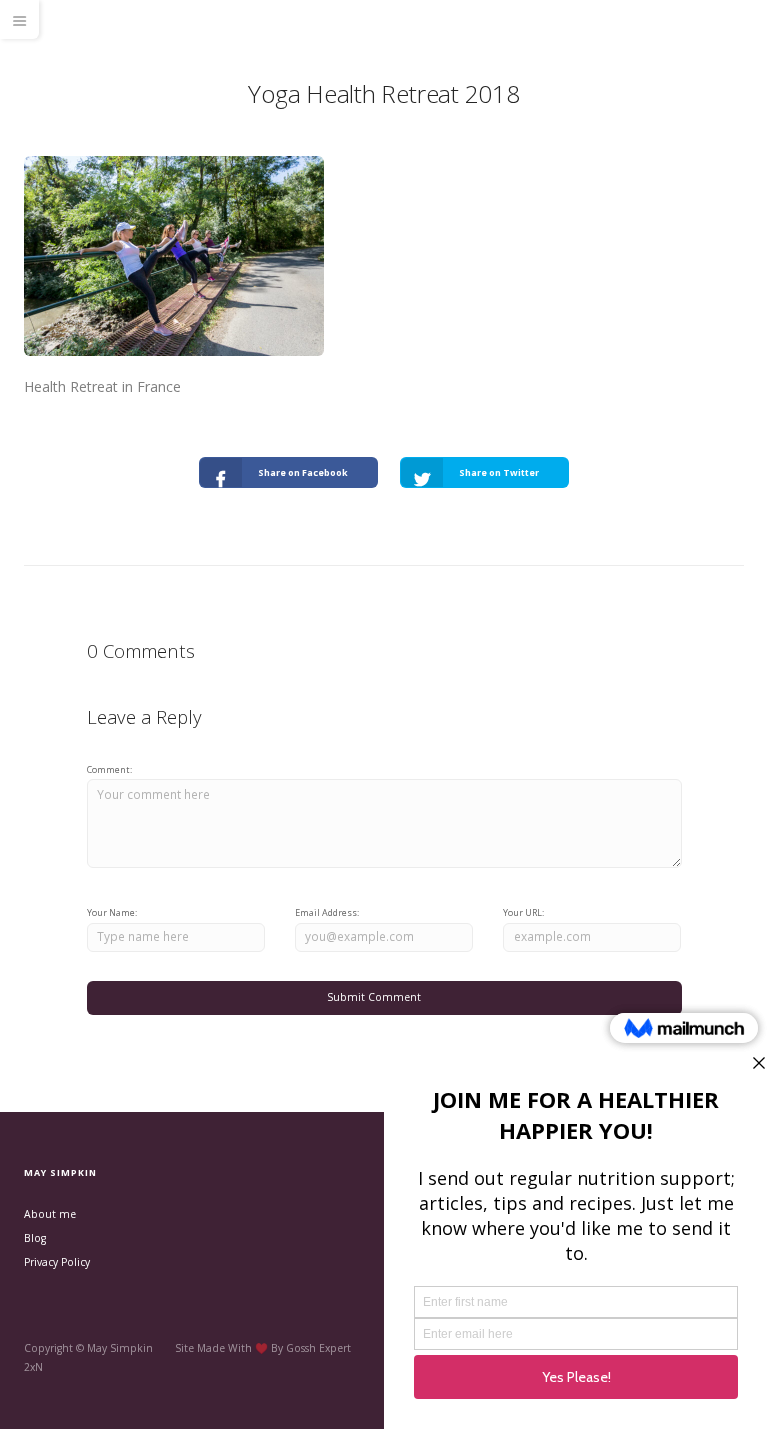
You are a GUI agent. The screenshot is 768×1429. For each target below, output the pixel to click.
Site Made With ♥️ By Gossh (247, 1348)
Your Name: (112, 912)
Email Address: (327, 912)
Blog (35, 1238)
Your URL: (523, 912)
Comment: (109, 769)
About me (50, 1214)
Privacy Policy (57, 1262)
